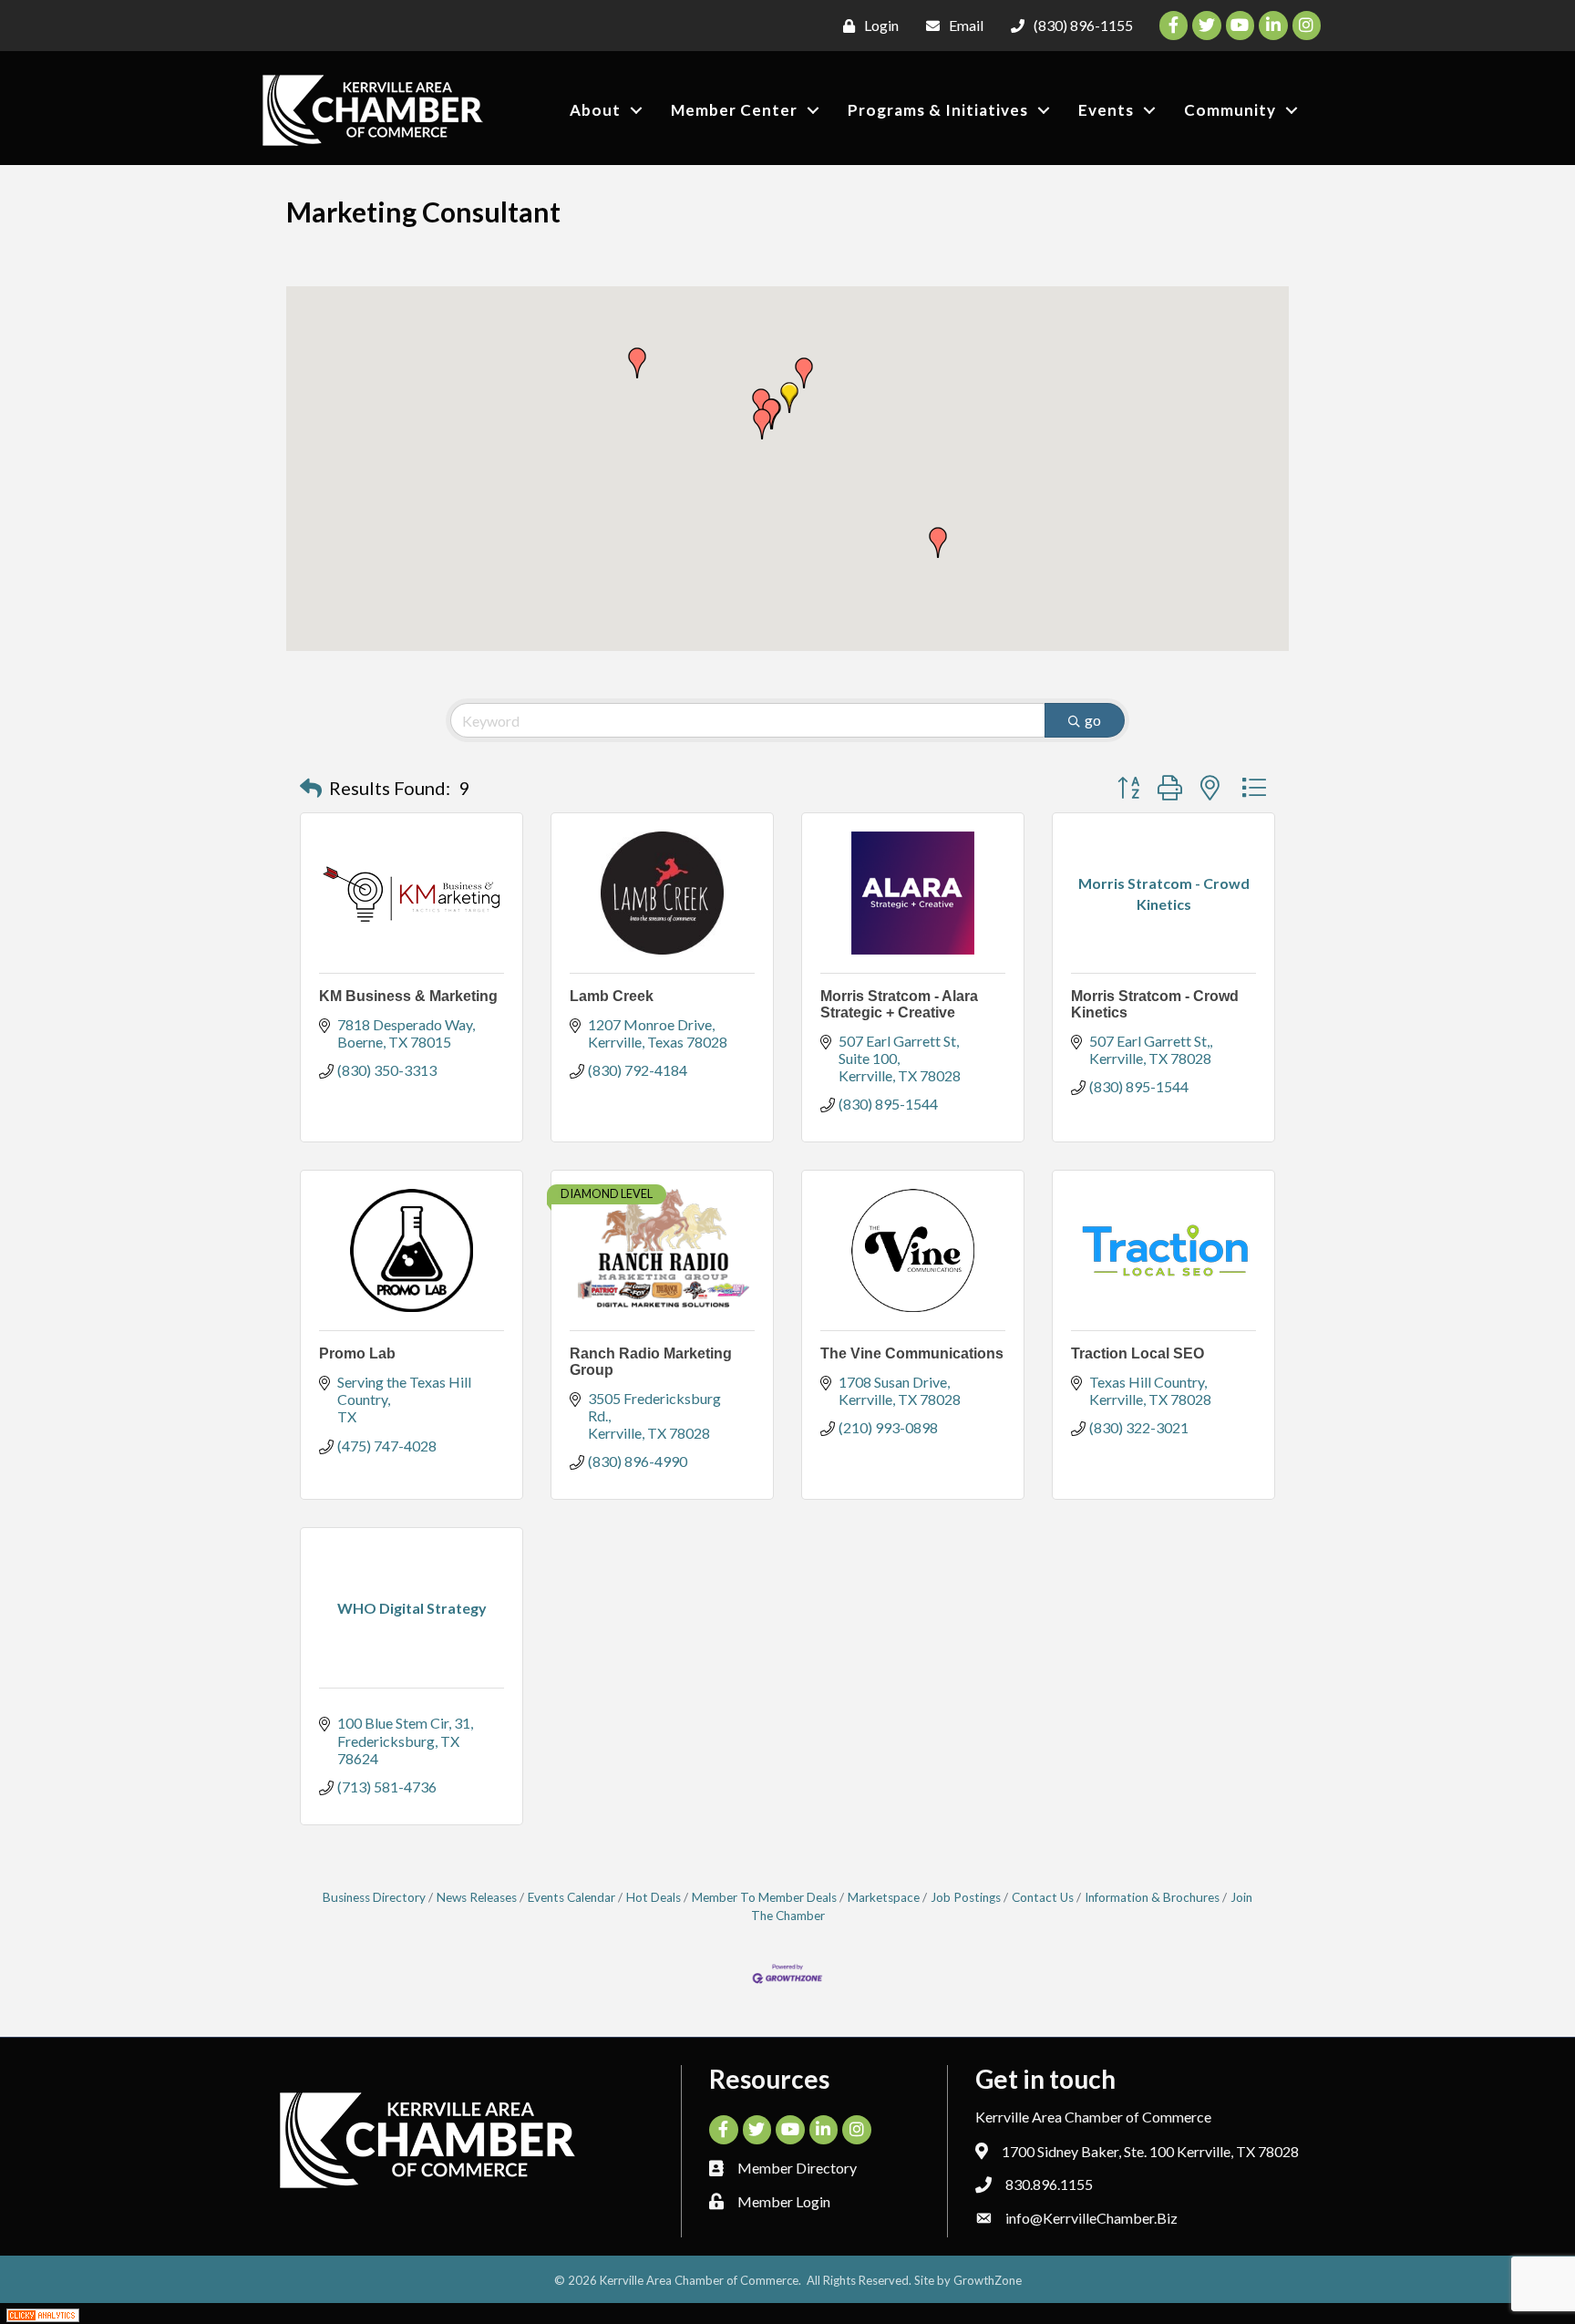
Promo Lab (357, 1353)
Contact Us (1043, 1897)
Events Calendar (571, 1897)
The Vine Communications (912, 1353)
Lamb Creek (612, 996)
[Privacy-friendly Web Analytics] (43, 2314)
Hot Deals (654, 1897)
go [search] (1093, 720)
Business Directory (374, 1897)
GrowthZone (988, 2280)
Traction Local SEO (1137, 1353)
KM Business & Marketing (408, 996)
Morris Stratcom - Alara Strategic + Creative (899, 1004)
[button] (789, 398)
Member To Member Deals (764, 1897)
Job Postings (966, 1897)
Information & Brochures (1152, 1897)
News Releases (477, 1897)
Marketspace (884, 1897)
